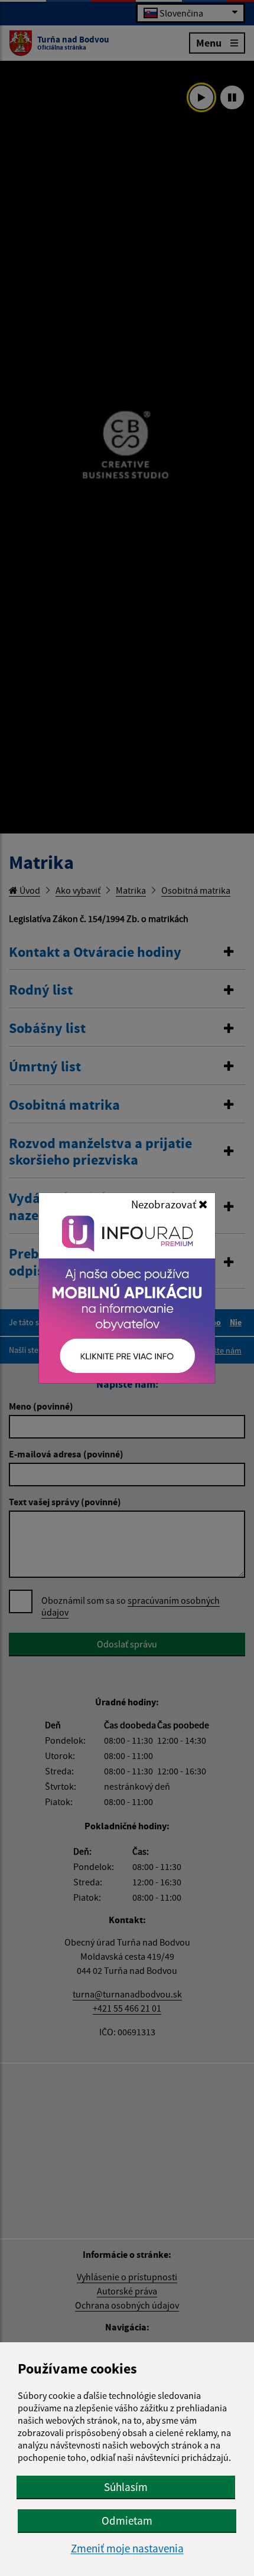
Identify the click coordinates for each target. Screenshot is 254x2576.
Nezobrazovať (165, 1204)
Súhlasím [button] (126, 2487)
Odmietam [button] (127, 2521)
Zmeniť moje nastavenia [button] (127, 2549)
